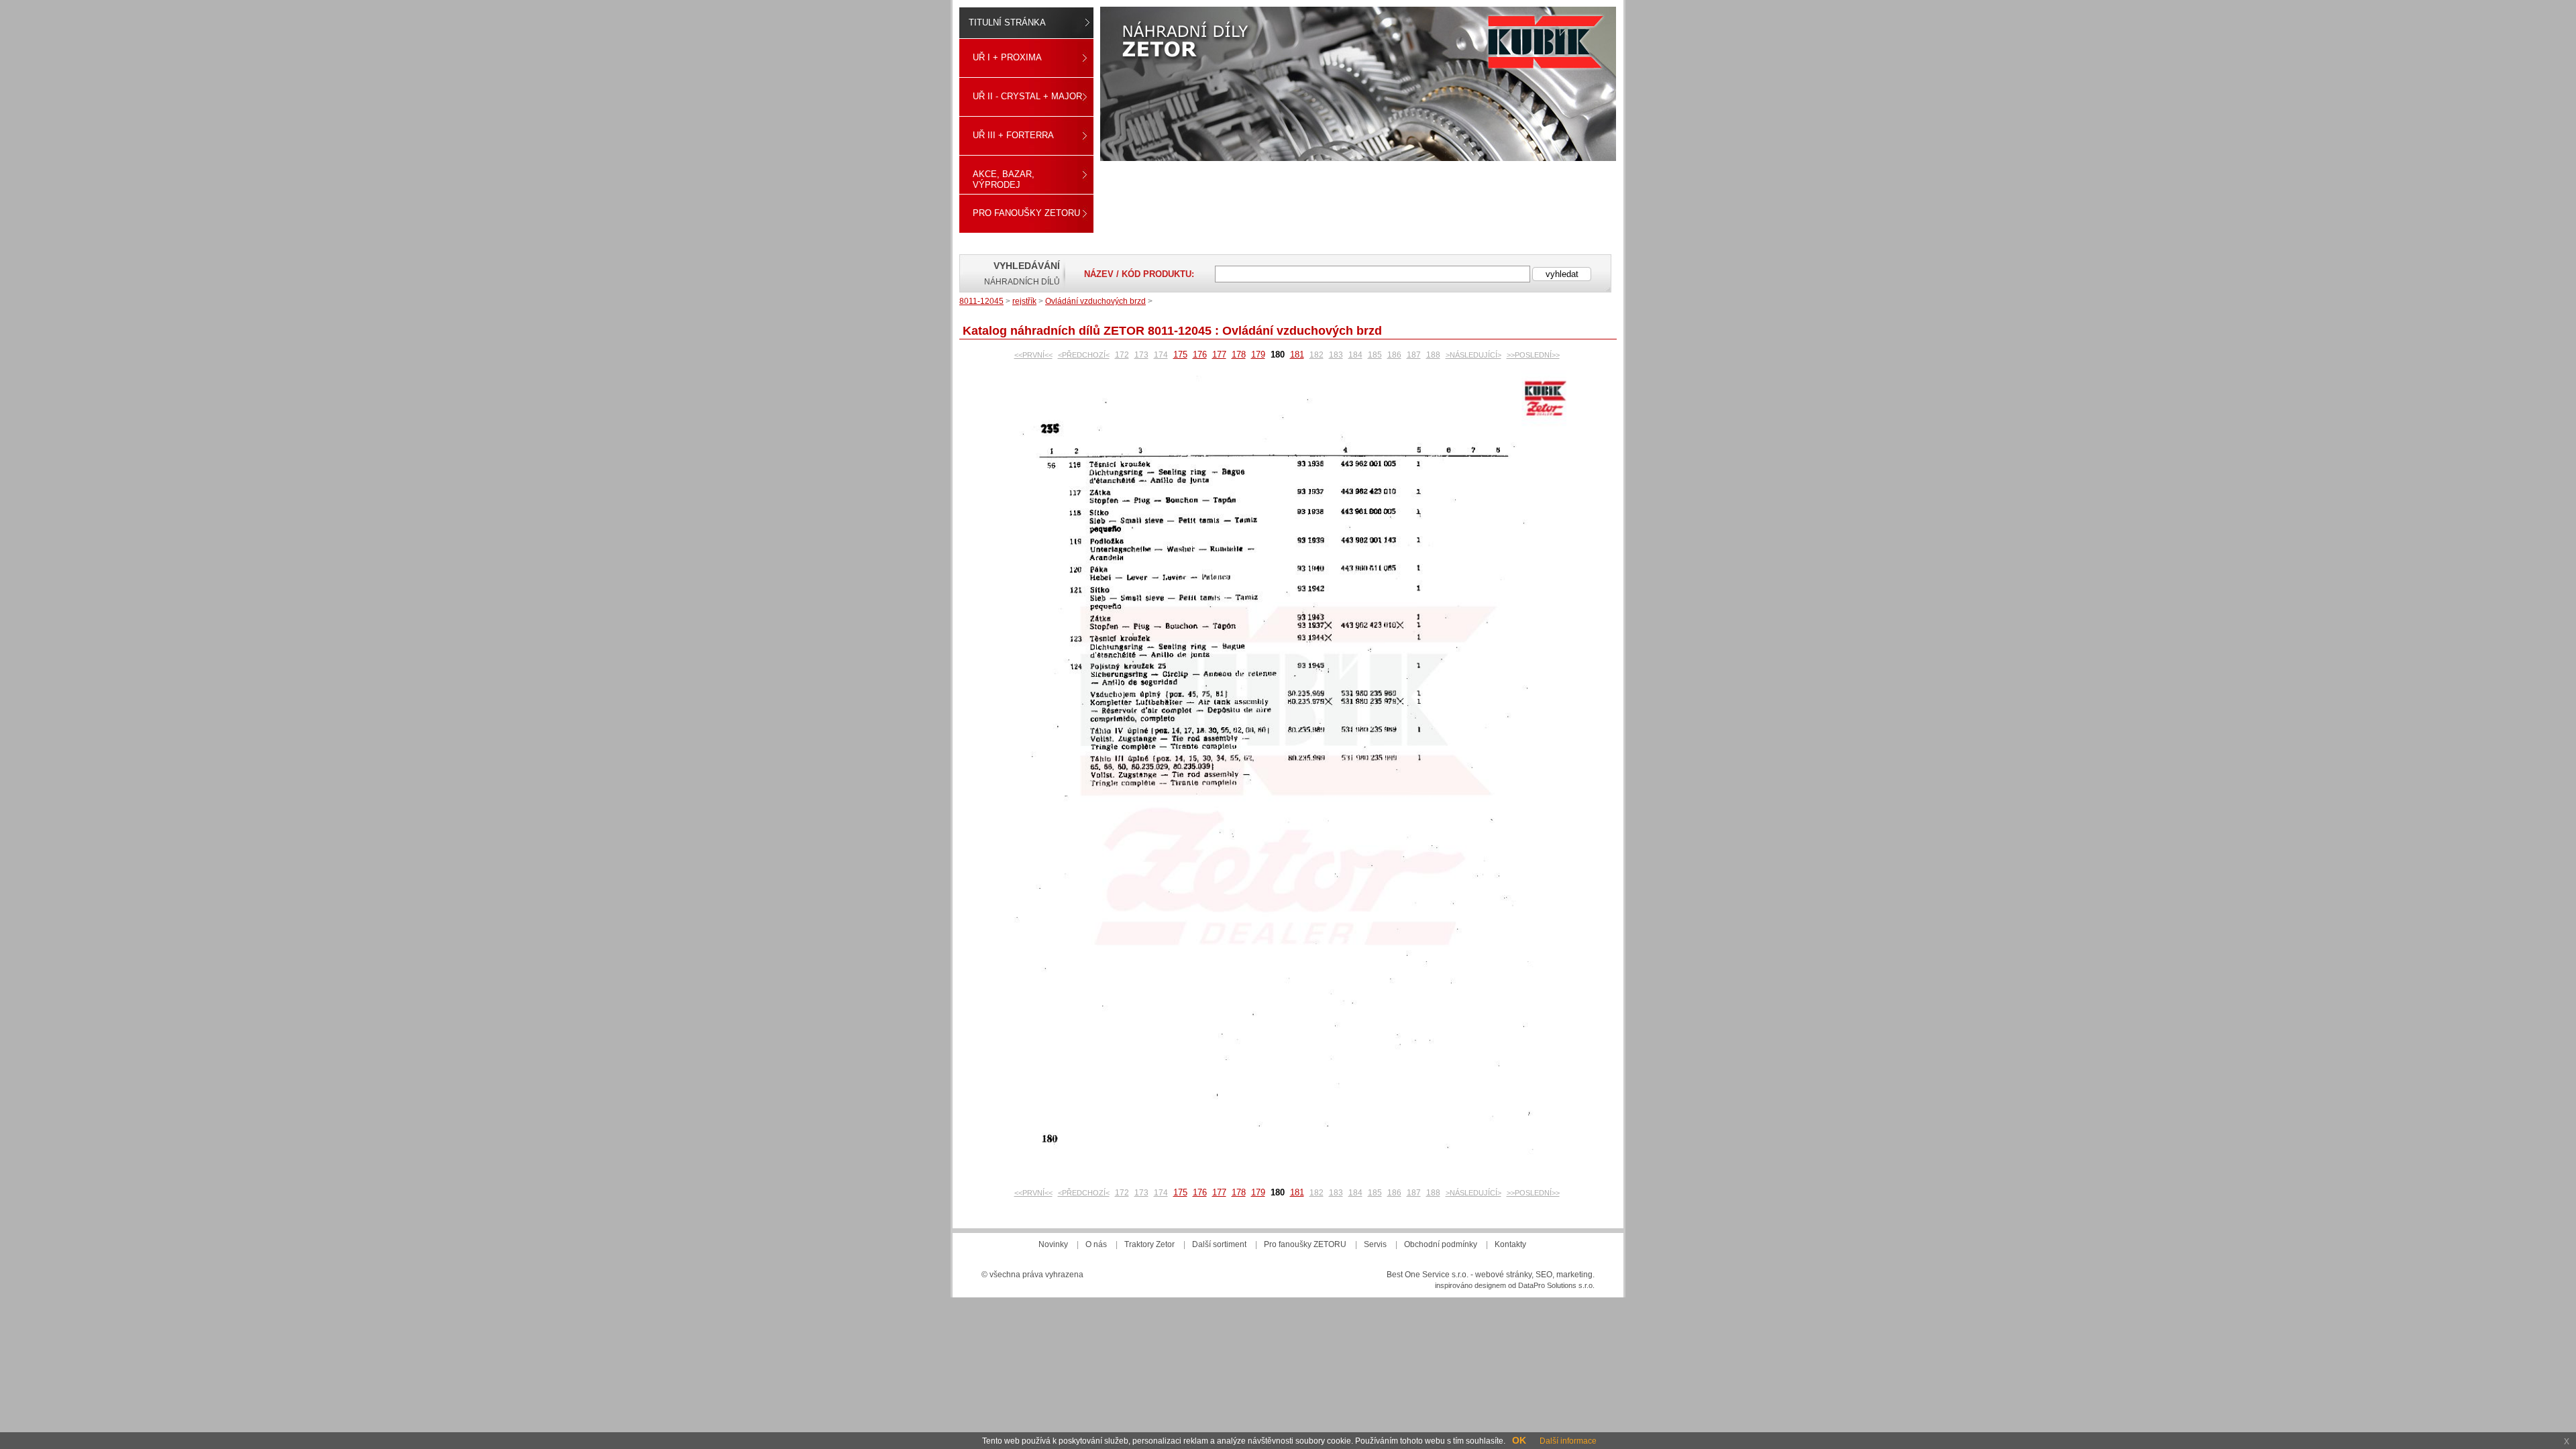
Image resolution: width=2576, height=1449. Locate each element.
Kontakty (1510, 1244)
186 (1394, 355)
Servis (1375, 1244)
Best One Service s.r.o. (1428, 1275)
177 (1219, 355)
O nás (1096, 1244)
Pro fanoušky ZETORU (1026, 213)
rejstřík (1024, 301)
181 (1297, 355)
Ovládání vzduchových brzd (1095, 301)
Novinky (1053, 1244)
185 (1375, 355)
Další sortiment (1219, 1244)
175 (1180, 355)
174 (1161, 355)
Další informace (1568, 1441)
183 (1336, 355)
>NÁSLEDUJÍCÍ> (1473, 355)
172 (1122, 355)
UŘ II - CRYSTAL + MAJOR (1027, 96)
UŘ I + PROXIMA (1007, 57)
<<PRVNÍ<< (1033, 355)
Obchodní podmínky (1441, 1244)
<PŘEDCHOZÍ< (1084, 355)
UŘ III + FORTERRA (1013, 135)
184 (1355, 355)
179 (1258, 355)
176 (1200, 355)
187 (1414, 355)
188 (1433, 355)
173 (1141, 355)
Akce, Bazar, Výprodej (1004, 179)
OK (1519, 1440)
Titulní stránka (1007, 22)
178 (1239, 355)
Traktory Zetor (1149, 1244)
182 (1317, 355)
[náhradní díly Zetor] (1358, 84)
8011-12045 (981, 301)
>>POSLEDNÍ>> (1533, 355)
